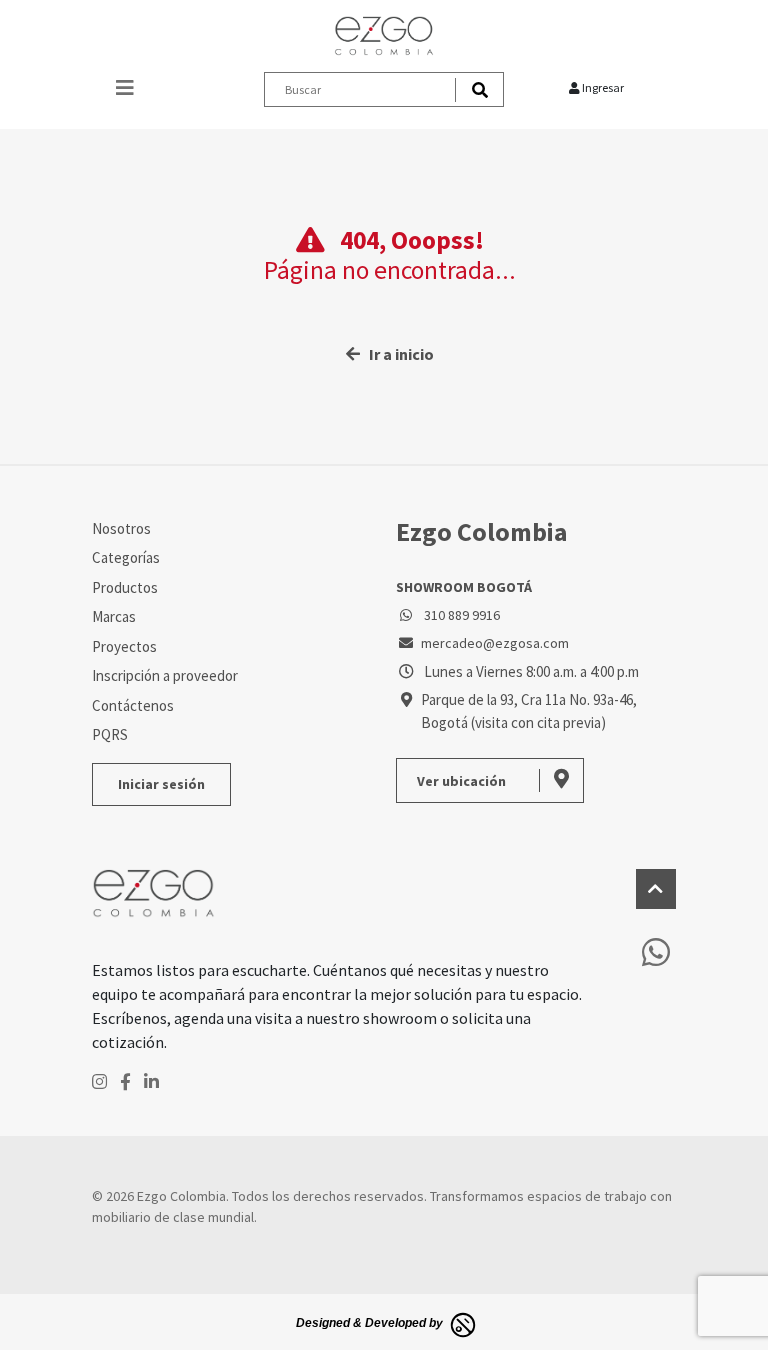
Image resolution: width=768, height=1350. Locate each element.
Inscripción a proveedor (165, 675)
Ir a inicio (397, 354)
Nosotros (121, 528)
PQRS (110, 734)
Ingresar (602, 87)
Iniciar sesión (161, 784)
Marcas (114, 616)
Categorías (126, 557)
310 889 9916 (460, 615)
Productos (125, 587)
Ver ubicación (463, 781)
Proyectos (124, 646)
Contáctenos (133, 705)
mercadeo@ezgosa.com (495, 643)
